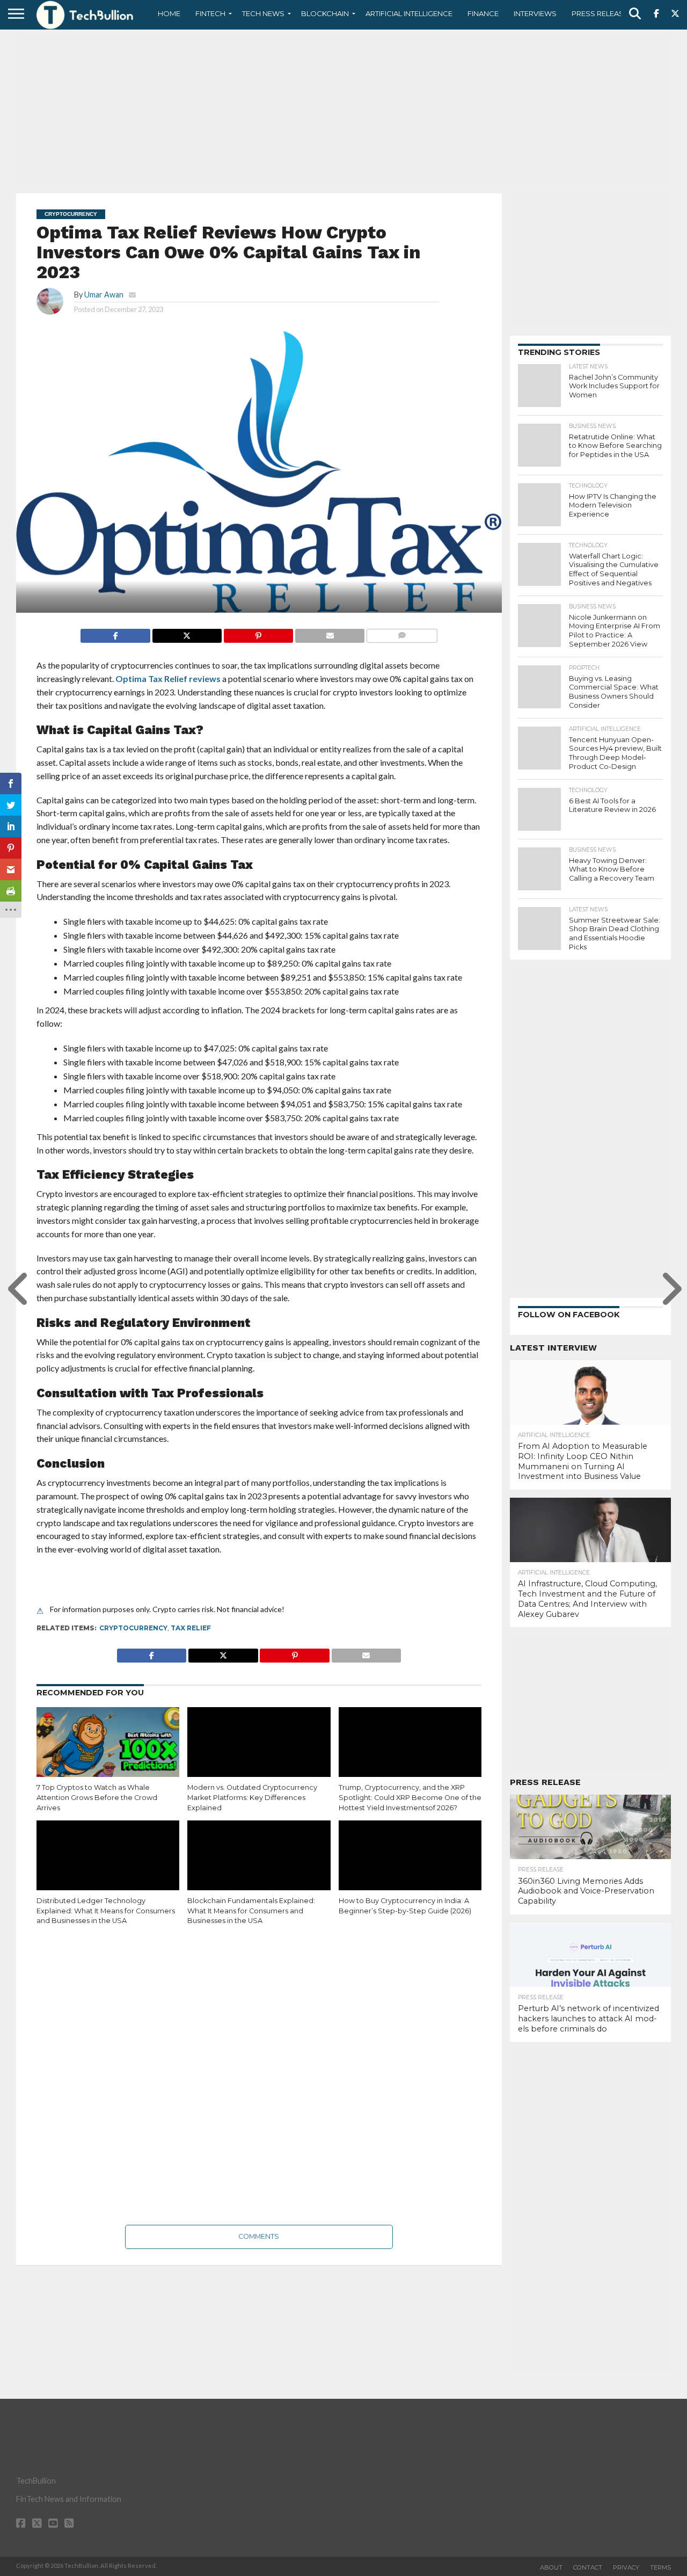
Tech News (263, 13)
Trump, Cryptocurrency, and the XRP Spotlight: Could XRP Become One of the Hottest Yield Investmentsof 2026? (410, 1797)
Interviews (535, 13)
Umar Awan (104, 295)
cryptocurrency (133, 1628)
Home (169, 13)
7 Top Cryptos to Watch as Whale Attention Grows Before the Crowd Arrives (97, 1797)
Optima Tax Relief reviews (168, 679)
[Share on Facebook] (115, 633)
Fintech (210, 13)
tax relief (191, 1628)
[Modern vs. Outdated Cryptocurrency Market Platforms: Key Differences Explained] (259, 1750)
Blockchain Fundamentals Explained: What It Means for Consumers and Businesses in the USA (251, 1911)
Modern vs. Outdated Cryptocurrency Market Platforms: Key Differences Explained (252, 1797)
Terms (660, 2567)
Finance (483, 13)
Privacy (626, 2567)
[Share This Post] (187, 633)
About (551, 2567)
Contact (588, 2567)
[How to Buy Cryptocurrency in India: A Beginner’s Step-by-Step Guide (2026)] (410, 1863)
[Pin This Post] (258, 633)
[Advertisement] (343, 110)
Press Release (600, 13)
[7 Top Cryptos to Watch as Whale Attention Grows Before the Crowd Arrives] (108, 1750)
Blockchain (325, 13)
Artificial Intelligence (409, 13)
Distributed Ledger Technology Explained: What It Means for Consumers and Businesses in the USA (106, 1911)
